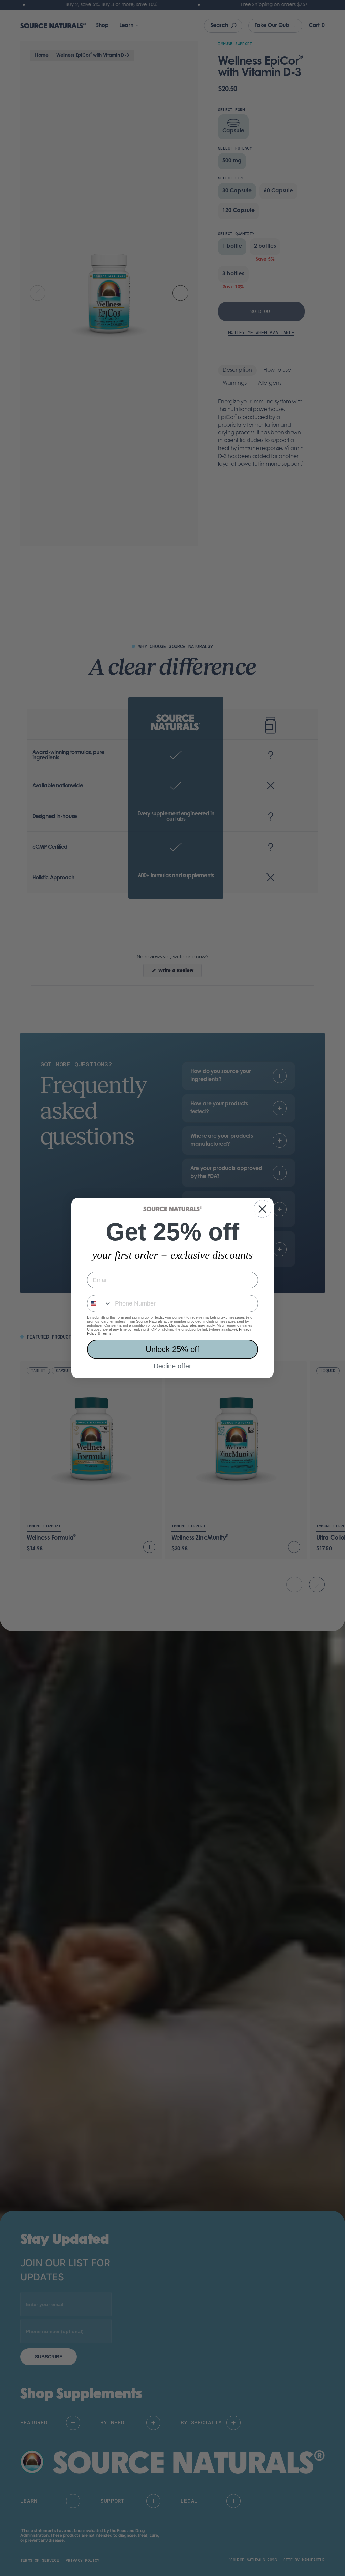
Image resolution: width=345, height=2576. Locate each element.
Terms (106, 1333)
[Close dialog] (262, 1209)
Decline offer (172, 1366)
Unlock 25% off (172, 1349)
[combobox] (99, 1303)
